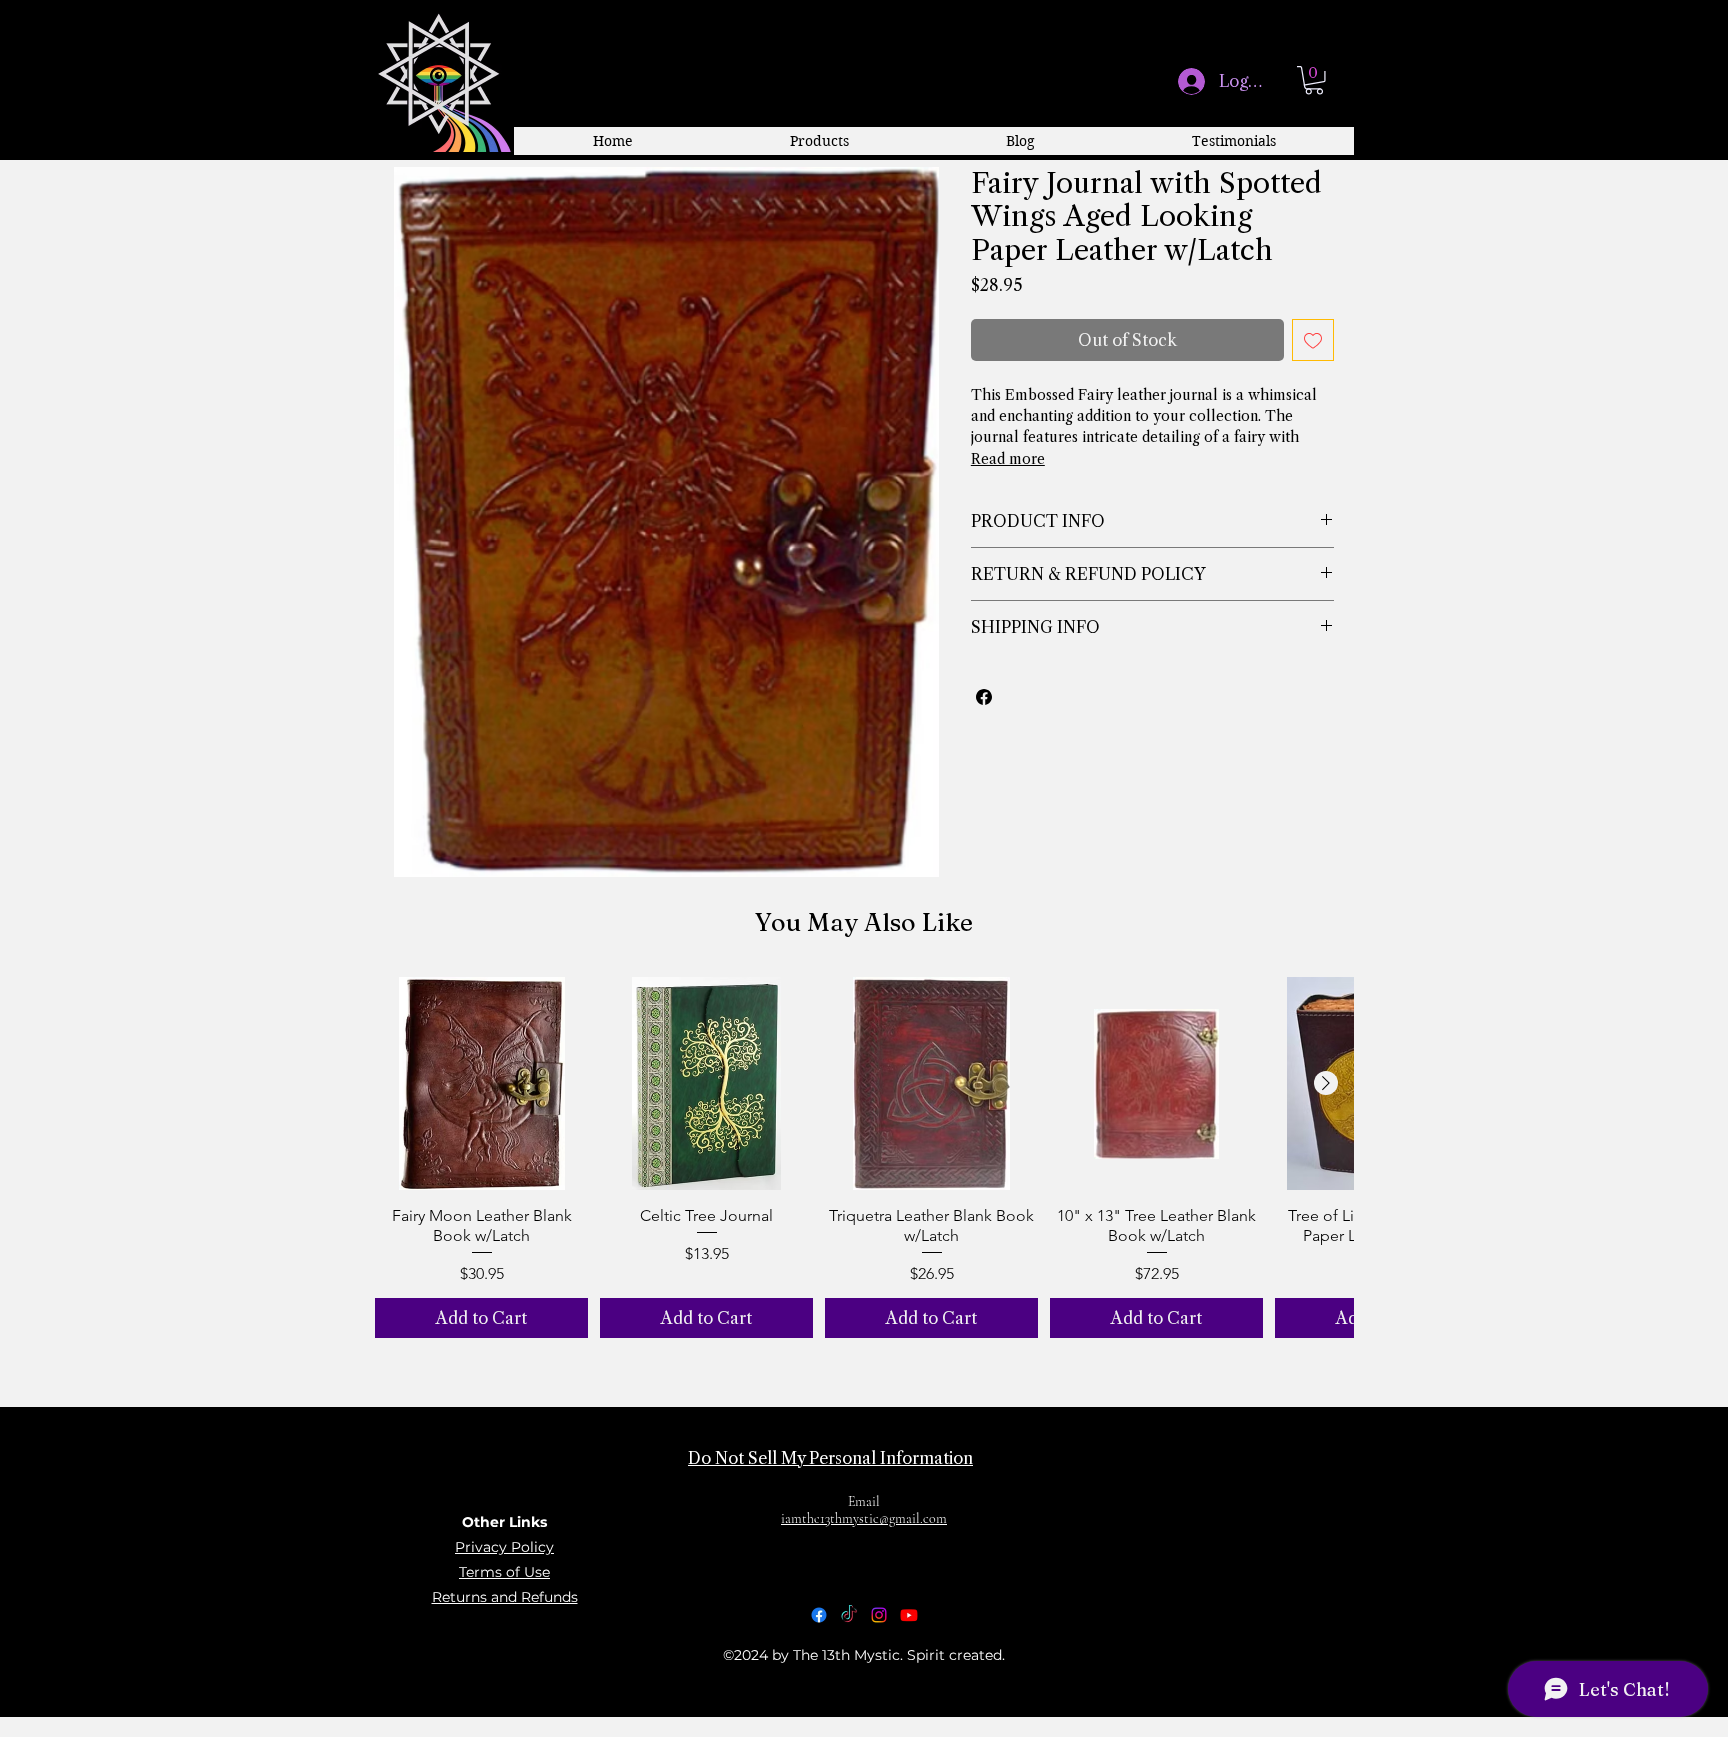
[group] (864, 1157)
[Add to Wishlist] (1313, 340)
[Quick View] (481, 1083)
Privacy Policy (504, 1547)
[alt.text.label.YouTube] (909, 1615)
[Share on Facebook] (984, 697)
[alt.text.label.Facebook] (819, 1615)
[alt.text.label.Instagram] (879, 1615)
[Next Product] (1326, 1083)
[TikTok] (849, 1615)
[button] (1314, 80)
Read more (1008, 459)
